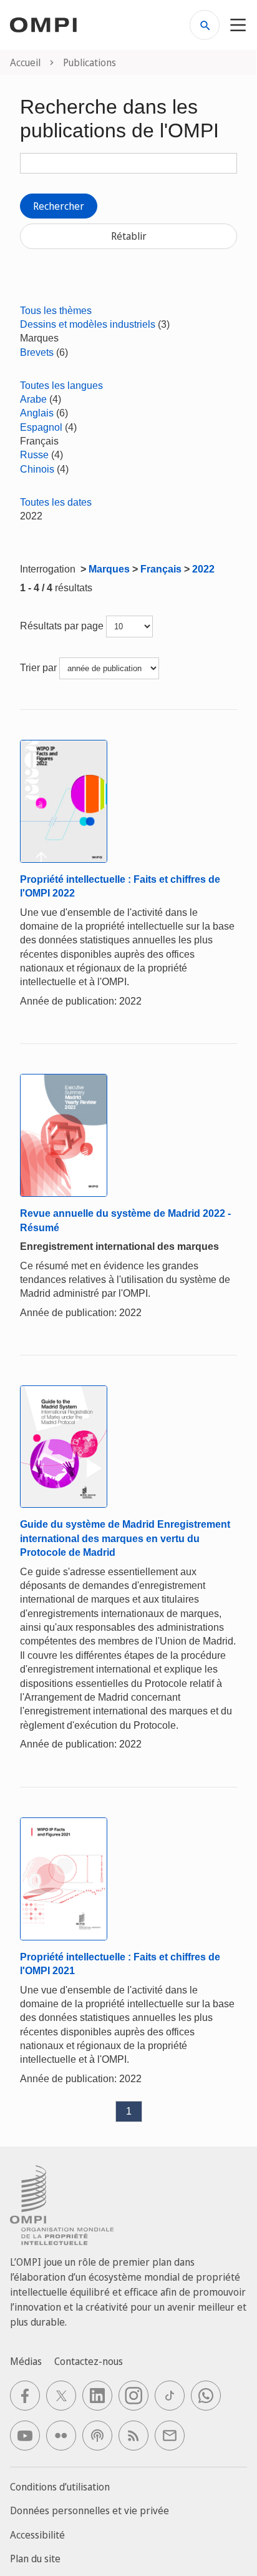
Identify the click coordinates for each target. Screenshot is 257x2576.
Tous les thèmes (56, 311)
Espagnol (41, 427)
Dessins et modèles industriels (88, 324)
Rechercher (59, 206)
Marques (109, 569)
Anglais (37, 413)
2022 (203, 569)
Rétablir (129, 236)
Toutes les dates (56, 502)
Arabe (33, 399)
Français (161, 569)
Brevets (37, 352)
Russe (34, 455)
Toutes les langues (61, 386)
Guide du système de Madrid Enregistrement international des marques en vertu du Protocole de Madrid (125, 1538)
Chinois (37, 469)
